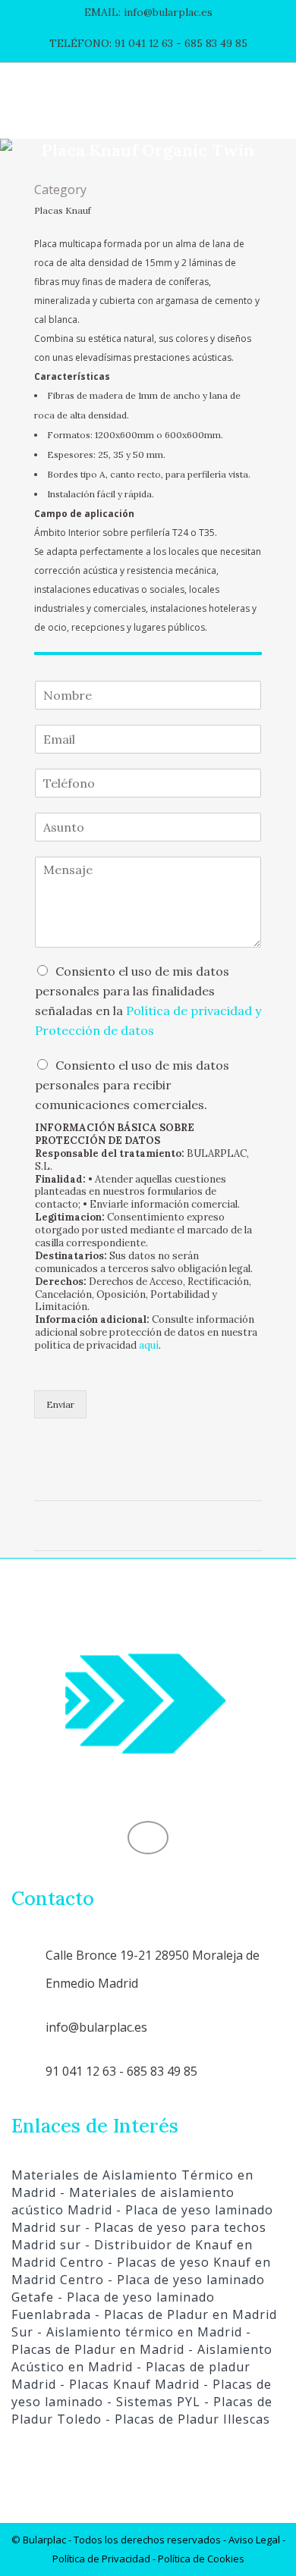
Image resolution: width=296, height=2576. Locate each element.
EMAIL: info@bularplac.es (148, 12)
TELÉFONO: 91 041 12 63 (111, 43)
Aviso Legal (254, 2540)
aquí (149, 1345)
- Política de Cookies (197, 2559)
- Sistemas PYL (152, 2402)
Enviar (60, 1404)
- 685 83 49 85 (210, 43)
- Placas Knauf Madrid (128, 2384)
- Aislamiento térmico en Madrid (138, 2332)
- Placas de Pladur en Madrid (131, 2341)
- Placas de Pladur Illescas (186, 2419)
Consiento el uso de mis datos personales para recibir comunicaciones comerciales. (132, 1085)
